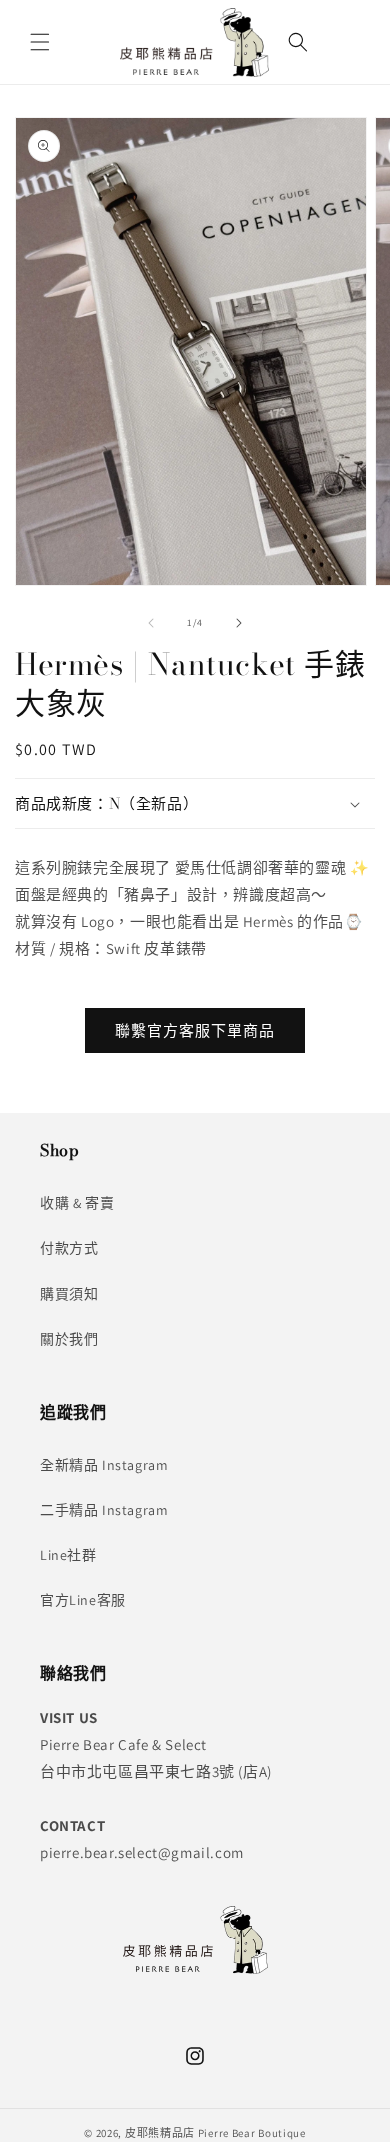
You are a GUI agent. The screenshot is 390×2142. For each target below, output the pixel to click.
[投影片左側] (151, 623)
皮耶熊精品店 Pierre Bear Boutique (215, 2133)
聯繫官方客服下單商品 (195, 1030)
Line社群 (68, 1555)
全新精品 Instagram (104, 1465)
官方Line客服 (83, 1600)
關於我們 (69, 1339)
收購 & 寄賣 (77, 1203)
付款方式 (69, 1248)
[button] (40, 42)
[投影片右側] (239, 623)
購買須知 (69, 1294)
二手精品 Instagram (104, 1510)
